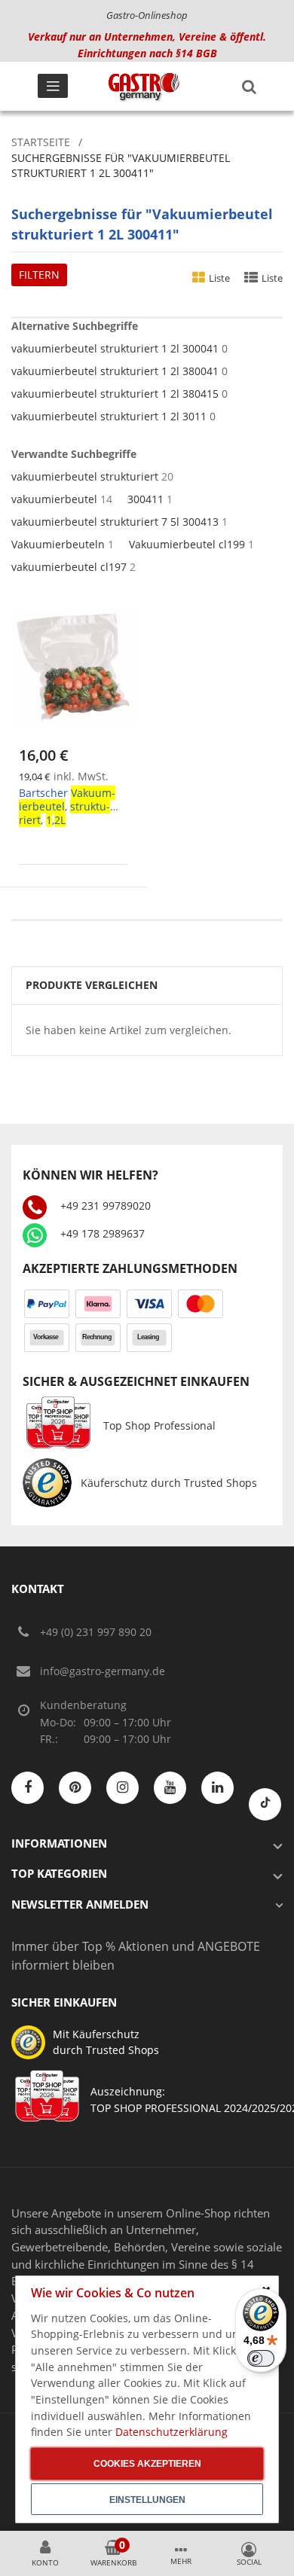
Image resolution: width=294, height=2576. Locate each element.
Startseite (41, 142)
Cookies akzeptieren (147, 2464)
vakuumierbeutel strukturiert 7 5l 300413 (115, 522)
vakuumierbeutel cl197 (69, 567)
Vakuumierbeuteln (58, 544)
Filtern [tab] (39, 275)
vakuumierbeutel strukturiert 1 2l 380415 (115, 394)
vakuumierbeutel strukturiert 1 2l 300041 (115, 348)
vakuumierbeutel (54, 499)
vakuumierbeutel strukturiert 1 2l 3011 (109, 416)
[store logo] (144, 87)
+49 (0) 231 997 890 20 (96, 1632)
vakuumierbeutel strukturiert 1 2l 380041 (115, 371)
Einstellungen (147, 2500)
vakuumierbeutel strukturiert (85, 476)
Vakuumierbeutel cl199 (187, 544)
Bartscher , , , (67, 806)
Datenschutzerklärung (171, 2432)
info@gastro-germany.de (103, 1671)
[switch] (261, 2358)
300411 (145, 499)
